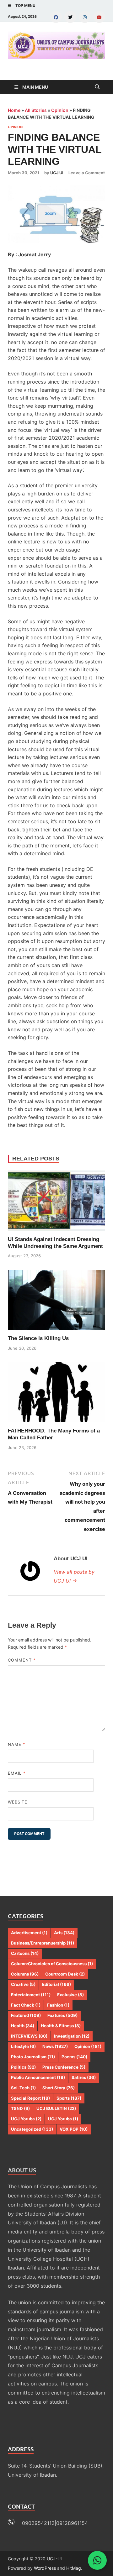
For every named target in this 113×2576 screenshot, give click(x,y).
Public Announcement (38, 2077)
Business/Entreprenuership (43, 1943)
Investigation (72, 2036)
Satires (84, 2077)
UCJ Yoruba (26, 2119)
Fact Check (26, 2005)
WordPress (45, 2568)
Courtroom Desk (65, 1974)
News (55, 2046)
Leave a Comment (87, 173)
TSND (20, 2108)
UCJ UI (57, 173)
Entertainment (31, 1995)
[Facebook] (56, 17)
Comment (22, 1660)
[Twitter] (70, 17)
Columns (25, 1974)
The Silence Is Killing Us (38, 1338)
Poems (74, 2057)
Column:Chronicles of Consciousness (52, 1964)
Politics (23, 2067)
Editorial (56, 1984)
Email (17, 1773)
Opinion (60, 110)
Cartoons (25, 1953)
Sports (69, 2098)
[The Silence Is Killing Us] (56, 1300)
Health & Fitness (61, 2026)
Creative (23, 1984)
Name (17, 1744)
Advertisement (29, 1933)
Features (62, 2015)
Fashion (58, 2005)
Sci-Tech (23, 2088)
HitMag (74, 2568)
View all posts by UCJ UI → (74, 1576)
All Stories (36, 110)
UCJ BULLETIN (56, 2108)
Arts (64, 1933)
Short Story (59, 2088)
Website (18, 1802)
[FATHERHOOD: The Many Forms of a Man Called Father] (56, 1392)
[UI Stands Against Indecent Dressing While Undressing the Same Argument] (56, 1201)
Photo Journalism (33, 2057)
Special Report (30, 2098)
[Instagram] (85, 17)
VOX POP (74, 2129)
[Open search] (97, 87)
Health (23, 2026)
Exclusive (70, 1995)
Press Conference (64, 2067)
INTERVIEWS (29, 2036)
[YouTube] (99, 17)
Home (14, 110)
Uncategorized (32, 2129)
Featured (26, 2015)
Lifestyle (23, 2046)
